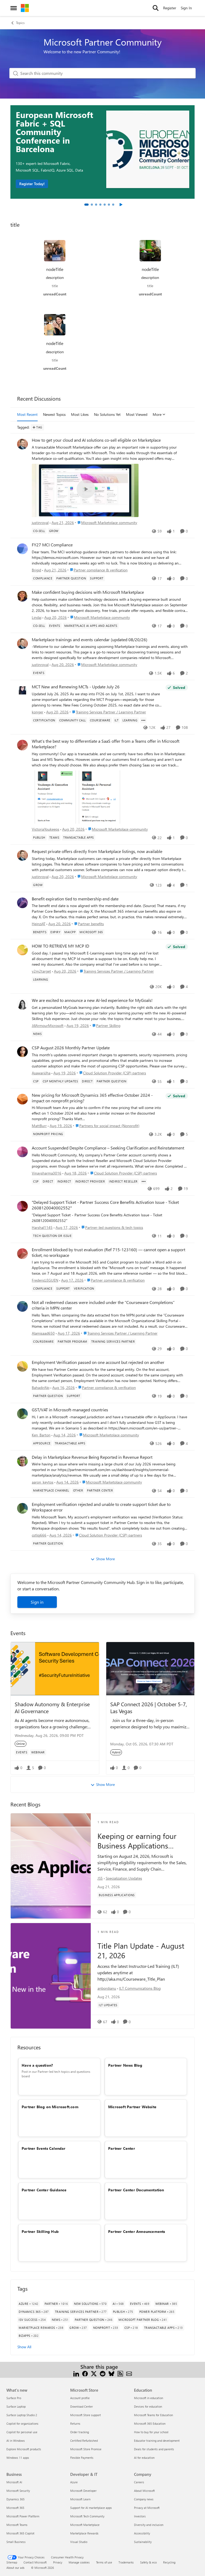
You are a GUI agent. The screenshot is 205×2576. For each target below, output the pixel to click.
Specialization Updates (124, 1878)
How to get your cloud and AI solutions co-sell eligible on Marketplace (96, 440)
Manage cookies (79, 2562)
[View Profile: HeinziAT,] (22, 903)
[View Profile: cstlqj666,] (22, 1508)
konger (38, 712)
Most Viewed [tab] (137, 414)
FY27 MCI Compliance (52, 545)
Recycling (169, 2562)
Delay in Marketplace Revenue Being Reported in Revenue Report (92, 1457)
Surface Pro (14, 2398)
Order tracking (80, 2432)
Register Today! (32, 184)
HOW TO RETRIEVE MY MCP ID (60, 946)
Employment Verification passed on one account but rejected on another (98, 1362)
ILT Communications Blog (140, 1988)
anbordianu (107, 1988)
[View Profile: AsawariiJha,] (22, 1052)
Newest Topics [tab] (54, 414)
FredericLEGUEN (45, 1280)
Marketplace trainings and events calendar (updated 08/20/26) (90, 640)
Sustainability (143, 2542)
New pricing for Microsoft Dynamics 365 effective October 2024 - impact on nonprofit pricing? (92, 1098)
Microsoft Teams (17, 2525)
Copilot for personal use (22, 2432)
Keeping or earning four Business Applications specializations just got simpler (137, 1841)
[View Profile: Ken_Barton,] (22, 1414)
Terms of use (104, 2562)
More (157, 414)
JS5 (100, 1878)
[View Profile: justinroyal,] (22, 444)
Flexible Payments (82, 2458)
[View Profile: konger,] (22, 691)
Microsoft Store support (86, 2415)
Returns (75, 2423)
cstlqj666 (39, 1535)
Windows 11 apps (18, 2458)
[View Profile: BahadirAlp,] (22, 1366)
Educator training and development (157, 2441)
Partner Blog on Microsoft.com (50, 2107)
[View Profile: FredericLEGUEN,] (22, 1254)
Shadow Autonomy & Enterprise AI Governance (52, 1707)
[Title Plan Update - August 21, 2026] (51, 1976)
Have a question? (37, 2065)
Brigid (36, 570)
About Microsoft (144, 2491)
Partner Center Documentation (136, 2190)
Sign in (37, 1602)
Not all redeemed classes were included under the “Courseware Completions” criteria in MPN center (103, 1305)
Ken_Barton (41, 1435)
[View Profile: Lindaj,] (22, 596)
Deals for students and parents (154, 2449)
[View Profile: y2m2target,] (22, 950)
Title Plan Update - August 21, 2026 (141, 1951)
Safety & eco (148, 2562)
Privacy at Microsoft (147, 2508)
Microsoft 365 (15, 2508)
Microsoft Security (18, 2491)
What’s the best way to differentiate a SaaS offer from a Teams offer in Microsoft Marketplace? (106, 744)
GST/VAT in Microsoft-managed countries (70, 1410)
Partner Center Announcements (137, 2231)
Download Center (82, 2406)
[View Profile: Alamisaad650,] (22, 1306)
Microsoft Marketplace (85, 2525)
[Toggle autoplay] (121, 205)
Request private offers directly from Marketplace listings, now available (97, 851)
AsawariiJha (41, 1073)
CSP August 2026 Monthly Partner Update (71, 1048)
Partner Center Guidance (44, 2190)
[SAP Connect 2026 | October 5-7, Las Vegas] (150, 1669)
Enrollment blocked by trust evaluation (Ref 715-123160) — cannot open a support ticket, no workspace (109, 1252)
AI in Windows (16, 2441)
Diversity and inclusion (149, 2525)
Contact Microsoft (35, 2562)
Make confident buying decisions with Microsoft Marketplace (88, 592)
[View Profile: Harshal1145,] (22, 1206)
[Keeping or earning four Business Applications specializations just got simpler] (51, 1866)
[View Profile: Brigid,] (22, 549)
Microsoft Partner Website (132, 2107)
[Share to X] (94, 2373)
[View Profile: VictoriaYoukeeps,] (22, 745)
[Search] (156, 8)
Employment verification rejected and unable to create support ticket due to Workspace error (101, 1507)
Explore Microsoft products (24, 2449)
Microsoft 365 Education (150, 2423)
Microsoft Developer (83, 2491)
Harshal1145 (42, 1227)
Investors (140, 2516)
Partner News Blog (125, 2065)
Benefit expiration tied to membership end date (75, 899)
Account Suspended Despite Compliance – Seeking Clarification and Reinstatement (108, 1148)
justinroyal (40, 523)
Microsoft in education (149, 2398)
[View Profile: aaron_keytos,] (22, 1461)
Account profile (80, 2398)
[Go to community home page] (25, 8)
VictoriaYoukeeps (46, 829)
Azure (74, 2482)
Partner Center (122, 2148)
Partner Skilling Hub (40, 2231)
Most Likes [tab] (80, 414)
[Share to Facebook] (85, 2373)
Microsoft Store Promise (86, 2449)
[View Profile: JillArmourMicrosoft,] (22, 1004)
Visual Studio (79, 2542)
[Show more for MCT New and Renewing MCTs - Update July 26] (143, 720)
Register (170, 8)
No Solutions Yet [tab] (107, 414)
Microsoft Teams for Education (153, 2415)
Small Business (16, 2542)
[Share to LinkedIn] (76, 2373)
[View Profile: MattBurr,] (22, 1099)
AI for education (144, 2458)
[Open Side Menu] (14, 8)
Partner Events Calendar (44, 2148)
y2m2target (41, 971)
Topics (20, 23)
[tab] (86, 205)
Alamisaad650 (43, 1333)
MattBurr (39, 1126)
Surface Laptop (16, 2406)
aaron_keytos (43, 1482)
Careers (139, 2482)
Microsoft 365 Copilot (20, 2533)
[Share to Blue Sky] (111, 2373)
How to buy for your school (151, 2432)
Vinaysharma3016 (47, 1173)
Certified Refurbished (84, 2441)
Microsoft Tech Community (87, 2516)
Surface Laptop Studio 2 (22, 2415)
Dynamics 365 (15, 2499)
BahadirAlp (41, 1387)
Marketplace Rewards (84, 2533)
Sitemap (12, 2562)
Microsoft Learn (80, 2499)
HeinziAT (39, 924)
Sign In (186, 8)
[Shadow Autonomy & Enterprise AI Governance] (55, 1669)
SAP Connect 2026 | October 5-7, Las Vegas (149, 1707)
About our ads (15, 2568)
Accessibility (142, 2533)
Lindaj (37, 617)
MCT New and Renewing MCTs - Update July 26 (76, 687)
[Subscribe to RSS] (120, 2373)
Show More (105, 1559)
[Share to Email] (129, 2373)
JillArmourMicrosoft (48, 1025)
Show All (24, 2347)
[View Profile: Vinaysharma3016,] (22, 1152)
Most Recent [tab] (27, 414)
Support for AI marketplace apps (91, 2508)
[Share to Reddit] (103, 2373)
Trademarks (126, 2562)
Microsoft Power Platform (23, 2516)
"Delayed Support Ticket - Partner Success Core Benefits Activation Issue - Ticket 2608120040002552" (105, 1205)
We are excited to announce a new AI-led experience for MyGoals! (92, 1000)
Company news (144, 2499)
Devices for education (148, 2406)
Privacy (58, 2562)
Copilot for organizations (22, 2423)
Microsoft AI (14, 2482)
